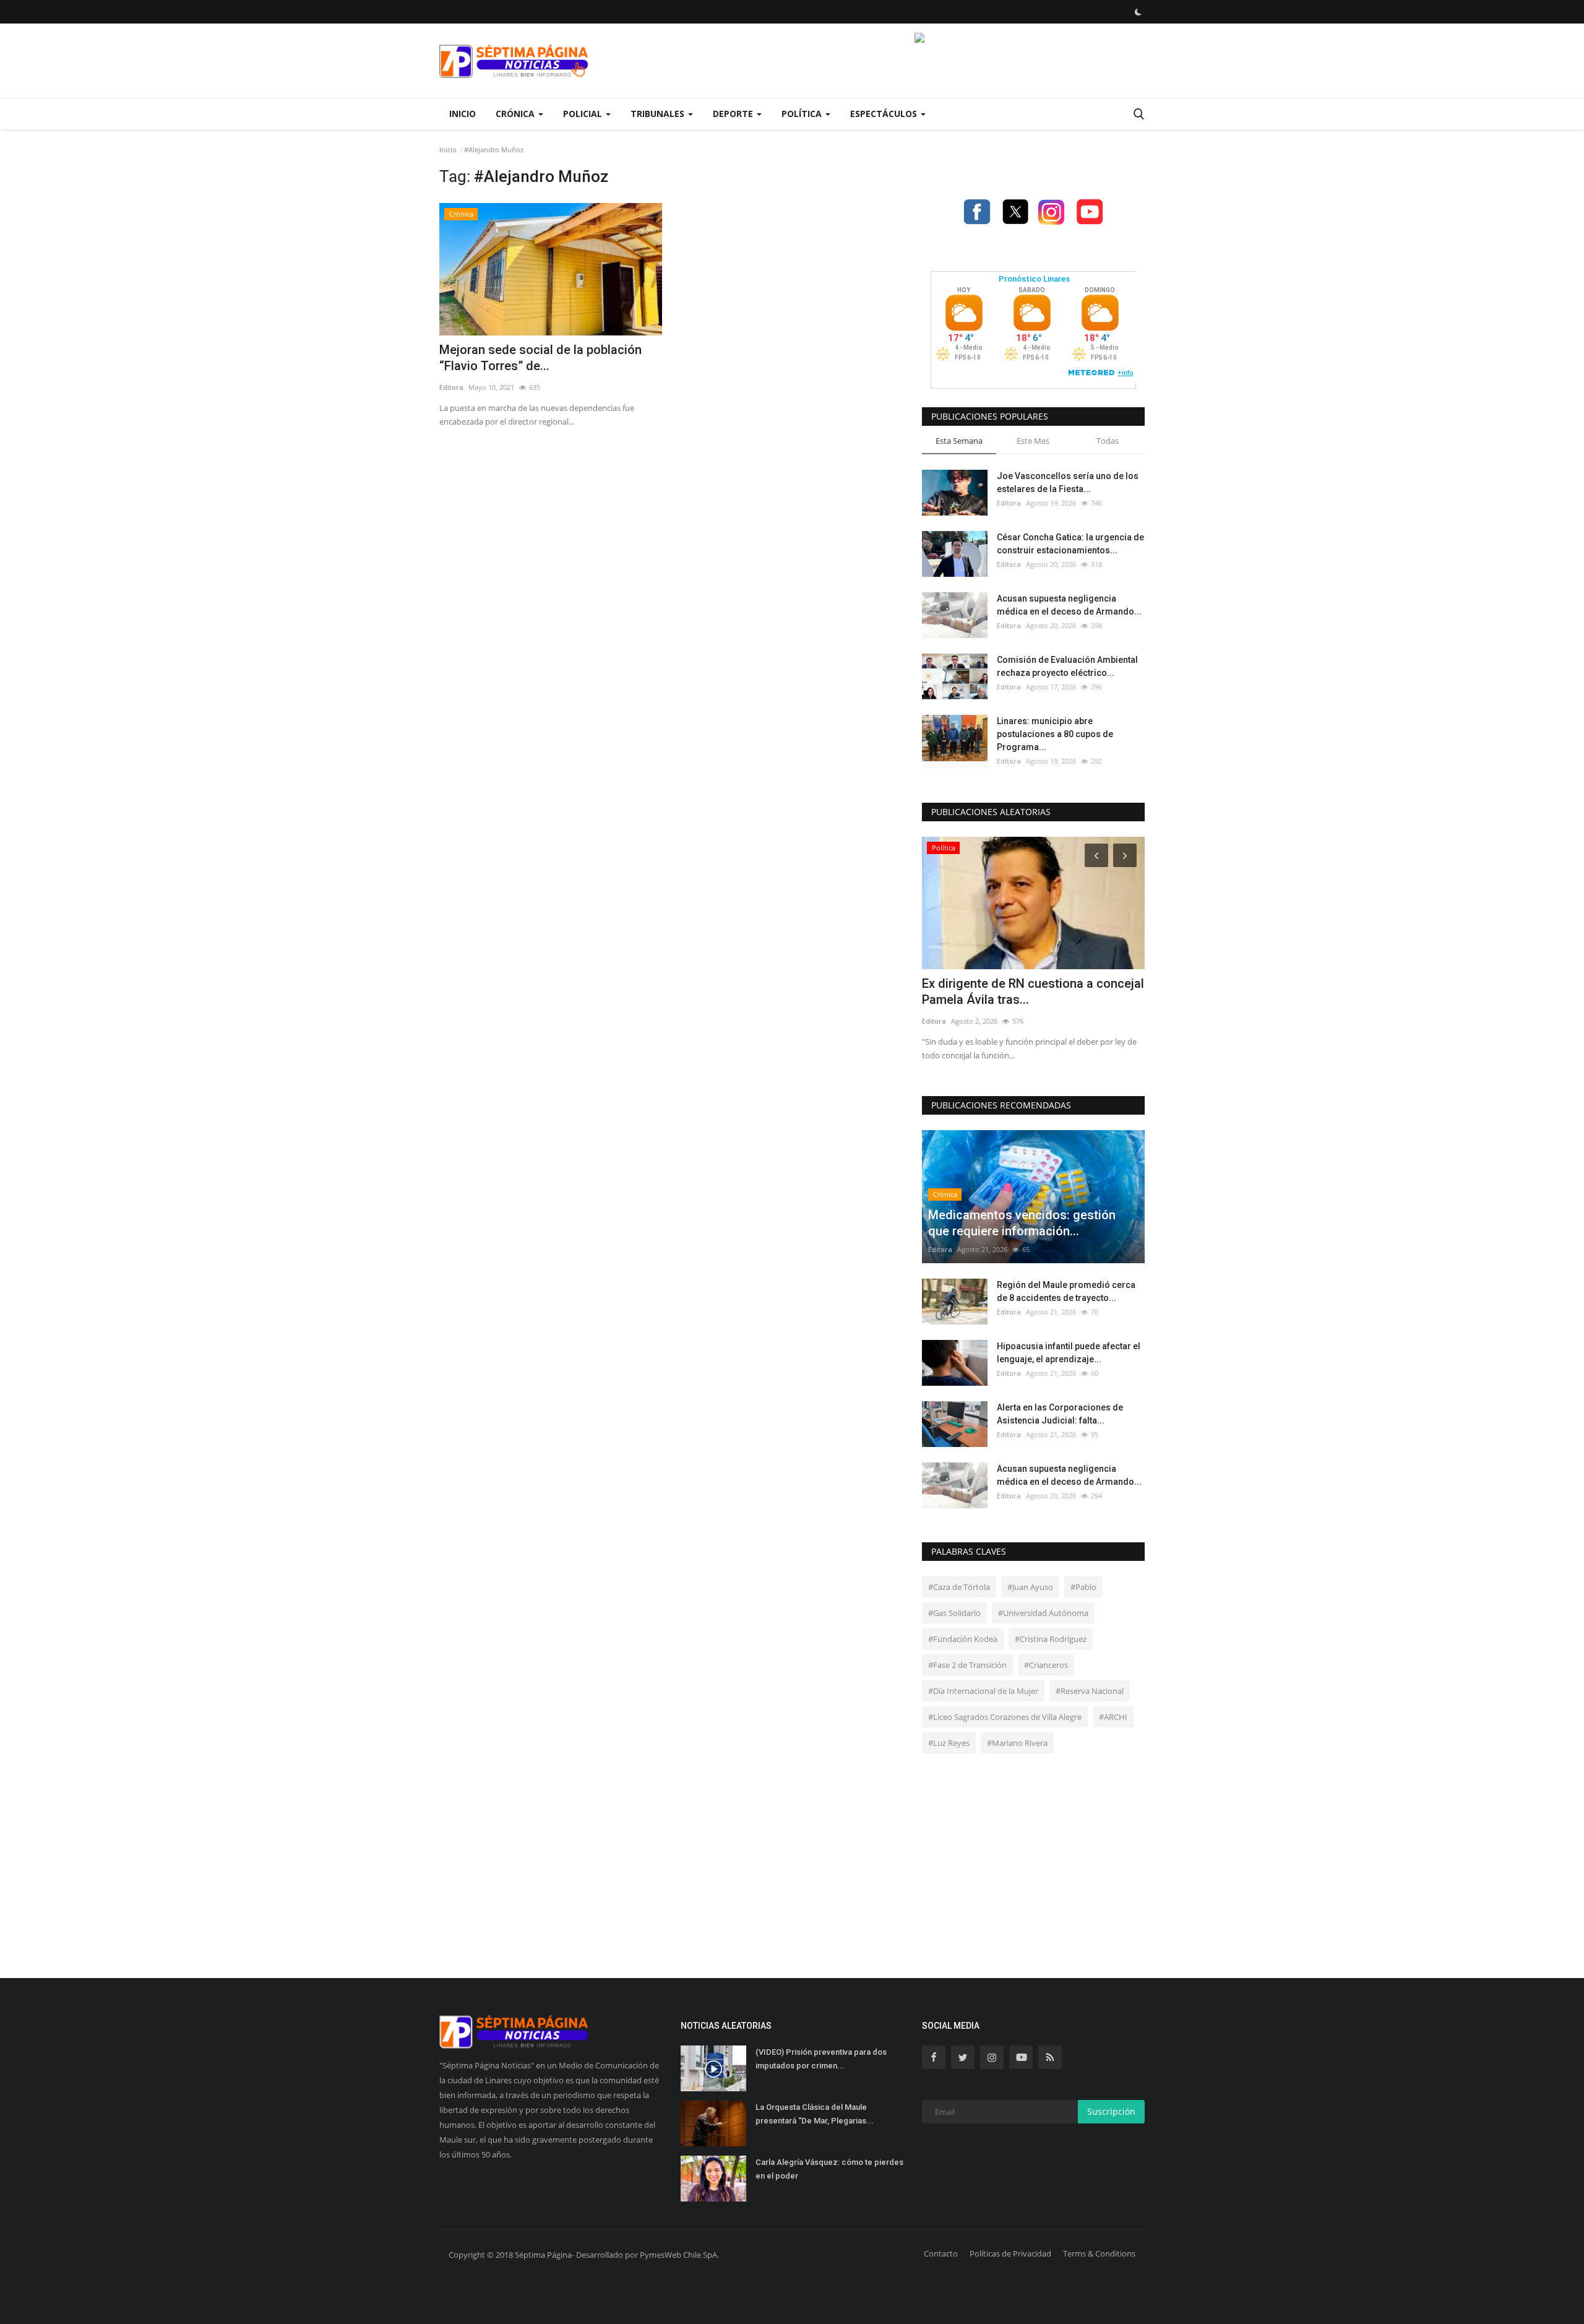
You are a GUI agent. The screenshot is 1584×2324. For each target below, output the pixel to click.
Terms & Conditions (1099, 2253)
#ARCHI (1113, 1717)
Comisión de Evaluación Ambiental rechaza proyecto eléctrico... (1067, 666)
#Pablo (1083, 1587)
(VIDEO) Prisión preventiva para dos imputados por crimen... (821, 2059)
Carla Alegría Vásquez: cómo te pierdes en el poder (829, 2169)
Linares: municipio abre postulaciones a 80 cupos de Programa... (1055, 734)
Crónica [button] (516, 114)
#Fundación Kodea (963, 1639)
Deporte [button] (734, 114)
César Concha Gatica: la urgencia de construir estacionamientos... (1070, 544)
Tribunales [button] (659, 114)
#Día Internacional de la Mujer (983, 1691)
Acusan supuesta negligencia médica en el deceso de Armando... (1069, 605)
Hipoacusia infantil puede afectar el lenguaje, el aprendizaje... (1069, 1353)
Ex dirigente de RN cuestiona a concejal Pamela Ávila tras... (1033, 991)
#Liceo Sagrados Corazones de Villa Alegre (1005, 1717)
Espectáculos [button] (885, 114)
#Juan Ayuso (1030, 1587)
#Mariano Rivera (1017, 1743)
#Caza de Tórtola (959, 1587)
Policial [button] (584, 114)
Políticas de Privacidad (1010, 2253)
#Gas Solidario (954, 1613)
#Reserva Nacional (1090, 1691)
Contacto (941, 2253)
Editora (451, 387)
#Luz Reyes (949, 1743)
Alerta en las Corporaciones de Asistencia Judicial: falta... (1060, 1414)
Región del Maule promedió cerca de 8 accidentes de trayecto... (1066, 1291)
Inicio (463, 114)
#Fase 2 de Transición (967, 1665)
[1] (1138, 12)
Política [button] (803, 114)
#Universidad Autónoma (1043, 1613)
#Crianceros (1046, 1665)
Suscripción (1111, 2111)
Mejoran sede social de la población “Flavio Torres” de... (540, 358)
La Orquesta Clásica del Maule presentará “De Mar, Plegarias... (815, 2114)
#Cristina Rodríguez (1051, 1639)
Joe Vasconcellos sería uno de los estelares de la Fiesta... (1068, 482)
